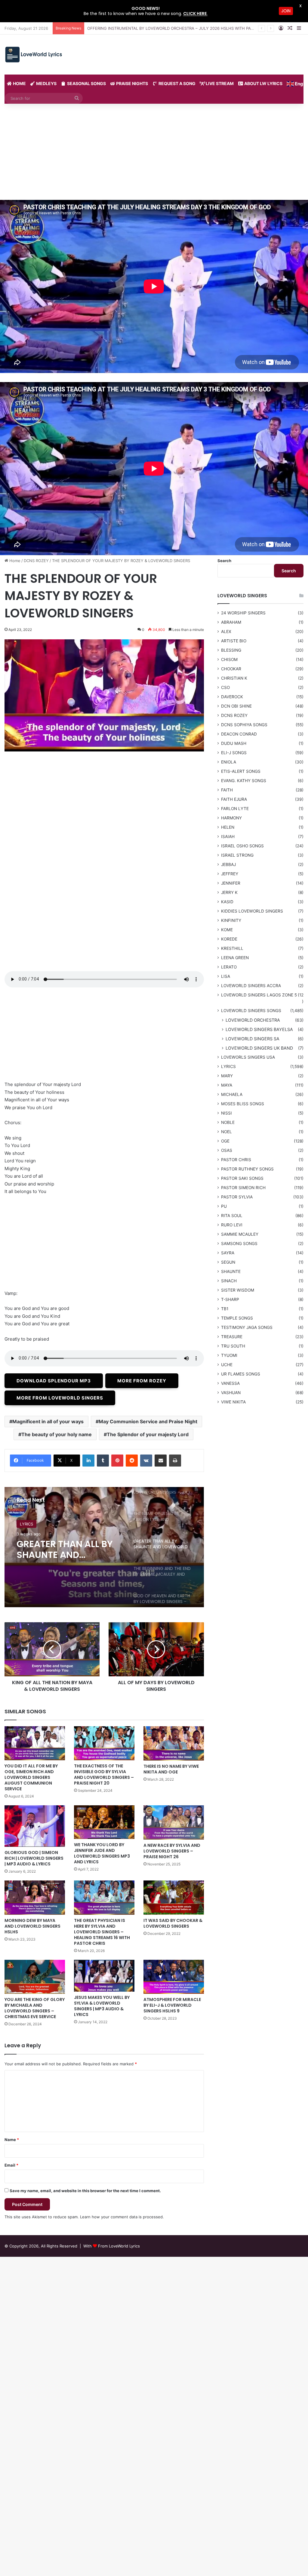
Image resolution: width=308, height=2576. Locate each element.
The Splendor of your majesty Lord (148, 1434)
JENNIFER (231, 883)
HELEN (228, 827)
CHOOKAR (231, 669)
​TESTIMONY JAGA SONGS (247, 1327)
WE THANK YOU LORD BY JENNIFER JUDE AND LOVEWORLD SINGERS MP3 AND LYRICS (102, 1853)
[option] (104, 1547)
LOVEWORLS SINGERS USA (248, 1057)
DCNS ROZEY (36, 561)
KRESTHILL (232, 948)
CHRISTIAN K (234, 678)
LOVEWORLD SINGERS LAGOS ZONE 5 (259, 995)
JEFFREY (230, 874)
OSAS (227, 1150)
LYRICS (228, 1066)
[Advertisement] (154, 155)
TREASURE (232, 1337)
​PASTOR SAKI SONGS (242, 1178)
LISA (226, 976)
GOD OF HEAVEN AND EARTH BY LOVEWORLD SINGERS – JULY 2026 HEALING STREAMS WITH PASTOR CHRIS (66, 1550)
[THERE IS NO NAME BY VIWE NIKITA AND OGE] (174, 1743)
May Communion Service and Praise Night (148, 1421)
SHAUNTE (231, 1271)
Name (12, 2140)
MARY (227, 1076)
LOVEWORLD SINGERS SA (253, 1039)
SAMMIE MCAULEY (240, 1234)
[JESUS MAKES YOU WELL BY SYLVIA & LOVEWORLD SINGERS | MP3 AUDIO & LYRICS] (104, 1976)
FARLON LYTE (235, 809)
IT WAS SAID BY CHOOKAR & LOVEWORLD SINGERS (173, 1923)
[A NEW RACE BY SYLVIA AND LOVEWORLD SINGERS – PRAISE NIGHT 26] (174, 1822)
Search (224, 561)
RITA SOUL (232, 1216)
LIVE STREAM (219, 83)
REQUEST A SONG (177, 83)
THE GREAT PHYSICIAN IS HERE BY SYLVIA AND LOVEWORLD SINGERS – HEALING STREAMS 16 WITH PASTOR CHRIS (102, 1932)
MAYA (227, 1085)
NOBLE (228, 1122)
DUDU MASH (234, 743)
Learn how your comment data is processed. (122, 2217)
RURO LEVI (232, 1225)
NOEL (226, 1132)
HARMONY (231, 818)
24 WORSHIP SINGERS (243, 613)
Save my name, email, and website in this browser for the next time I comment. (85, 2191)
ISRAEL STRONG (237, 855)
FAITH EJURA (234, 799)
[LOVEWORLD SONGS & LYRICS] (33, 55)
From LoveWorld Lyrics (119, 2246)
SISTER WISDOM (238, 1290)
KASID (227, 902)
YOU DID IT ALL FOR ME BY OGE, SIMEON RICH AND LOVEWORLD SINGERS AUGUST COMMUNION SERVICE (31, 1777)
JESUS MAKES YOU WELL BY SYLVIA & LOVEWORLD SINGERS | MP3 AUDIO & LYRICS (102, 2006)
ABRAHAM (231, 622)
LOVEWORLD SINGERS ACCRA (251, 986)
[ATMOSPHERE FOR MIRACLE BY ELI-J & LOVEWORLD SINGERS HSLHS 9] (174, 1977)
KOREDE (229, 939)
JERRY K (229, 892)
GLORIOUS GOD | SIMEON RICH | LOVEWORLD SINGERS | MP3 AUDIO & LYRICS (34, 1858)
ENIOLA (229, 762)
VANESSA (230, 1383)
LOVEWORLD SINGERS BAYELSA (259, 1029)
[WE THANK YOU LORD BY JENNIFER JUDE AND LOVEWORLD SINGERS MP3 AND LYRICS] (104, 1822)
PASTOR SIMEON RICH (243, 1188)
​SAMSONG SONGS (239, 1244)
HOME (19, 83)
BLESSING (231, 650)
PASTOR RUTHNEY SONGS (247, 1169)
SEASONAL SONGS (86, 83)
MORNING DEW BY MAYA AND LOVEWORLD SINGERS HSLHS (32, 1926)
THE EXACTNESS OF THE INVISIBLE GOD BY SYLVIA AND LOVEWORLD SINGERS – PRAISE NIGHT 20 (104, 1774)
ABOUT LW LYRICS (263, 83)
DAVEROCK (232, 697)
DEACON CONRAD (239, 734)
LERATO (229, 967)
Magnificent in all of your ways (48, 1421)
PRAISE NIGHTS (132, 83)
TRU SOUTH (233, 1346)
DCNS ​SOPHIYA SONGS (244, 725)
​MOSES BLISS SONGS (243, 1104)
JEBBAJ (228, 864)
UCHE (227, 1365)
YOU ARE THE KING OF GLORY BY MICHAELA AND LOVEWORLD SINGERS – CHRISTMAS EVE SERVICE (35, 2008)
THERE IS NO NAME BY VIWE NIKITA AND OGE (171, 1769)
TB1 (225, 1309)
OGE (225, 1141)
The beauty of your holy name (57, 1434)
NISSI (226, 1113)
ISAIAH (228, 837)
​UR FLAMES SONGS (241, 1374)
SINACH (229, 1281)
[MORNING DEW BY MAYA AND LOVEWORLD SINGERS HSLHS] (35, 1897)
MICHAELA (232, 1094)
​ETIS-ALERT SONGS (241, 771)
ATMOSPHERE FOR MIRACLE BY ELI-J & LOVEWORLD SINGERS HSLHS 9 (172, 2005)
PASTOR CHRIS (236, 1160)
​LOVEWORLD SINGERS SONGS (48, 1524)
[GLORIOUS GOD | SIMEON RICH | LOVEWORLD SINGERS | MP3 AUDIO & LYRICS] (35, 1826)
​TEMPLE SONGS (237, 1318)
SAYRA (228, 1253)
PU (224, 1206)
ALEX (226, 632)
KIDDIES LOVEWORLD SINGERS (252, 911)
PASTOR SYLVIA (237, 1197)
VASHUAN (231, 1393)
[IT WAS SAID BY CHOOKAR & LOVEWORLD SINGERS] (174, 1897)
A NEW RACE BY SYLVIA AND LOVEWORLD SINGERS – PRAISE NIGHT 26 (172, 1851)
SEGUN (228, 1262)
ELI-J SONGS (234, 753)
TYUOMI (229, 1355)
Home (14, 561)
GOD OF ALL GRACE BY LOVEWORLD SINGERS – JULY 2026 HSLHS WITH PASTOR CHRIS (171, 28)
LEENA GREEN (235, 958)
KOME (227, 930)
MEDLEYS (46, 83)
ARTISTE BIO (234, 641)
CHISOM (229, 659)
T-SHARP (230, 1299)
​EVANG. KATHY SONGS (244, 781)
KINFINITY (231, 920)
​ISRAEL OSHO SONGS (242, 846)
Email (11, 2165)
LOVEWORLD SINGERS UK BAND (259, 1048)
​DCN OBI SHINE (236, 706)
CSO (225, 687)
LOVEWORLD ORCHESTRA (253, 1020)
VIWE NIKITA (233, 1402)
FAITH (227, 790)
